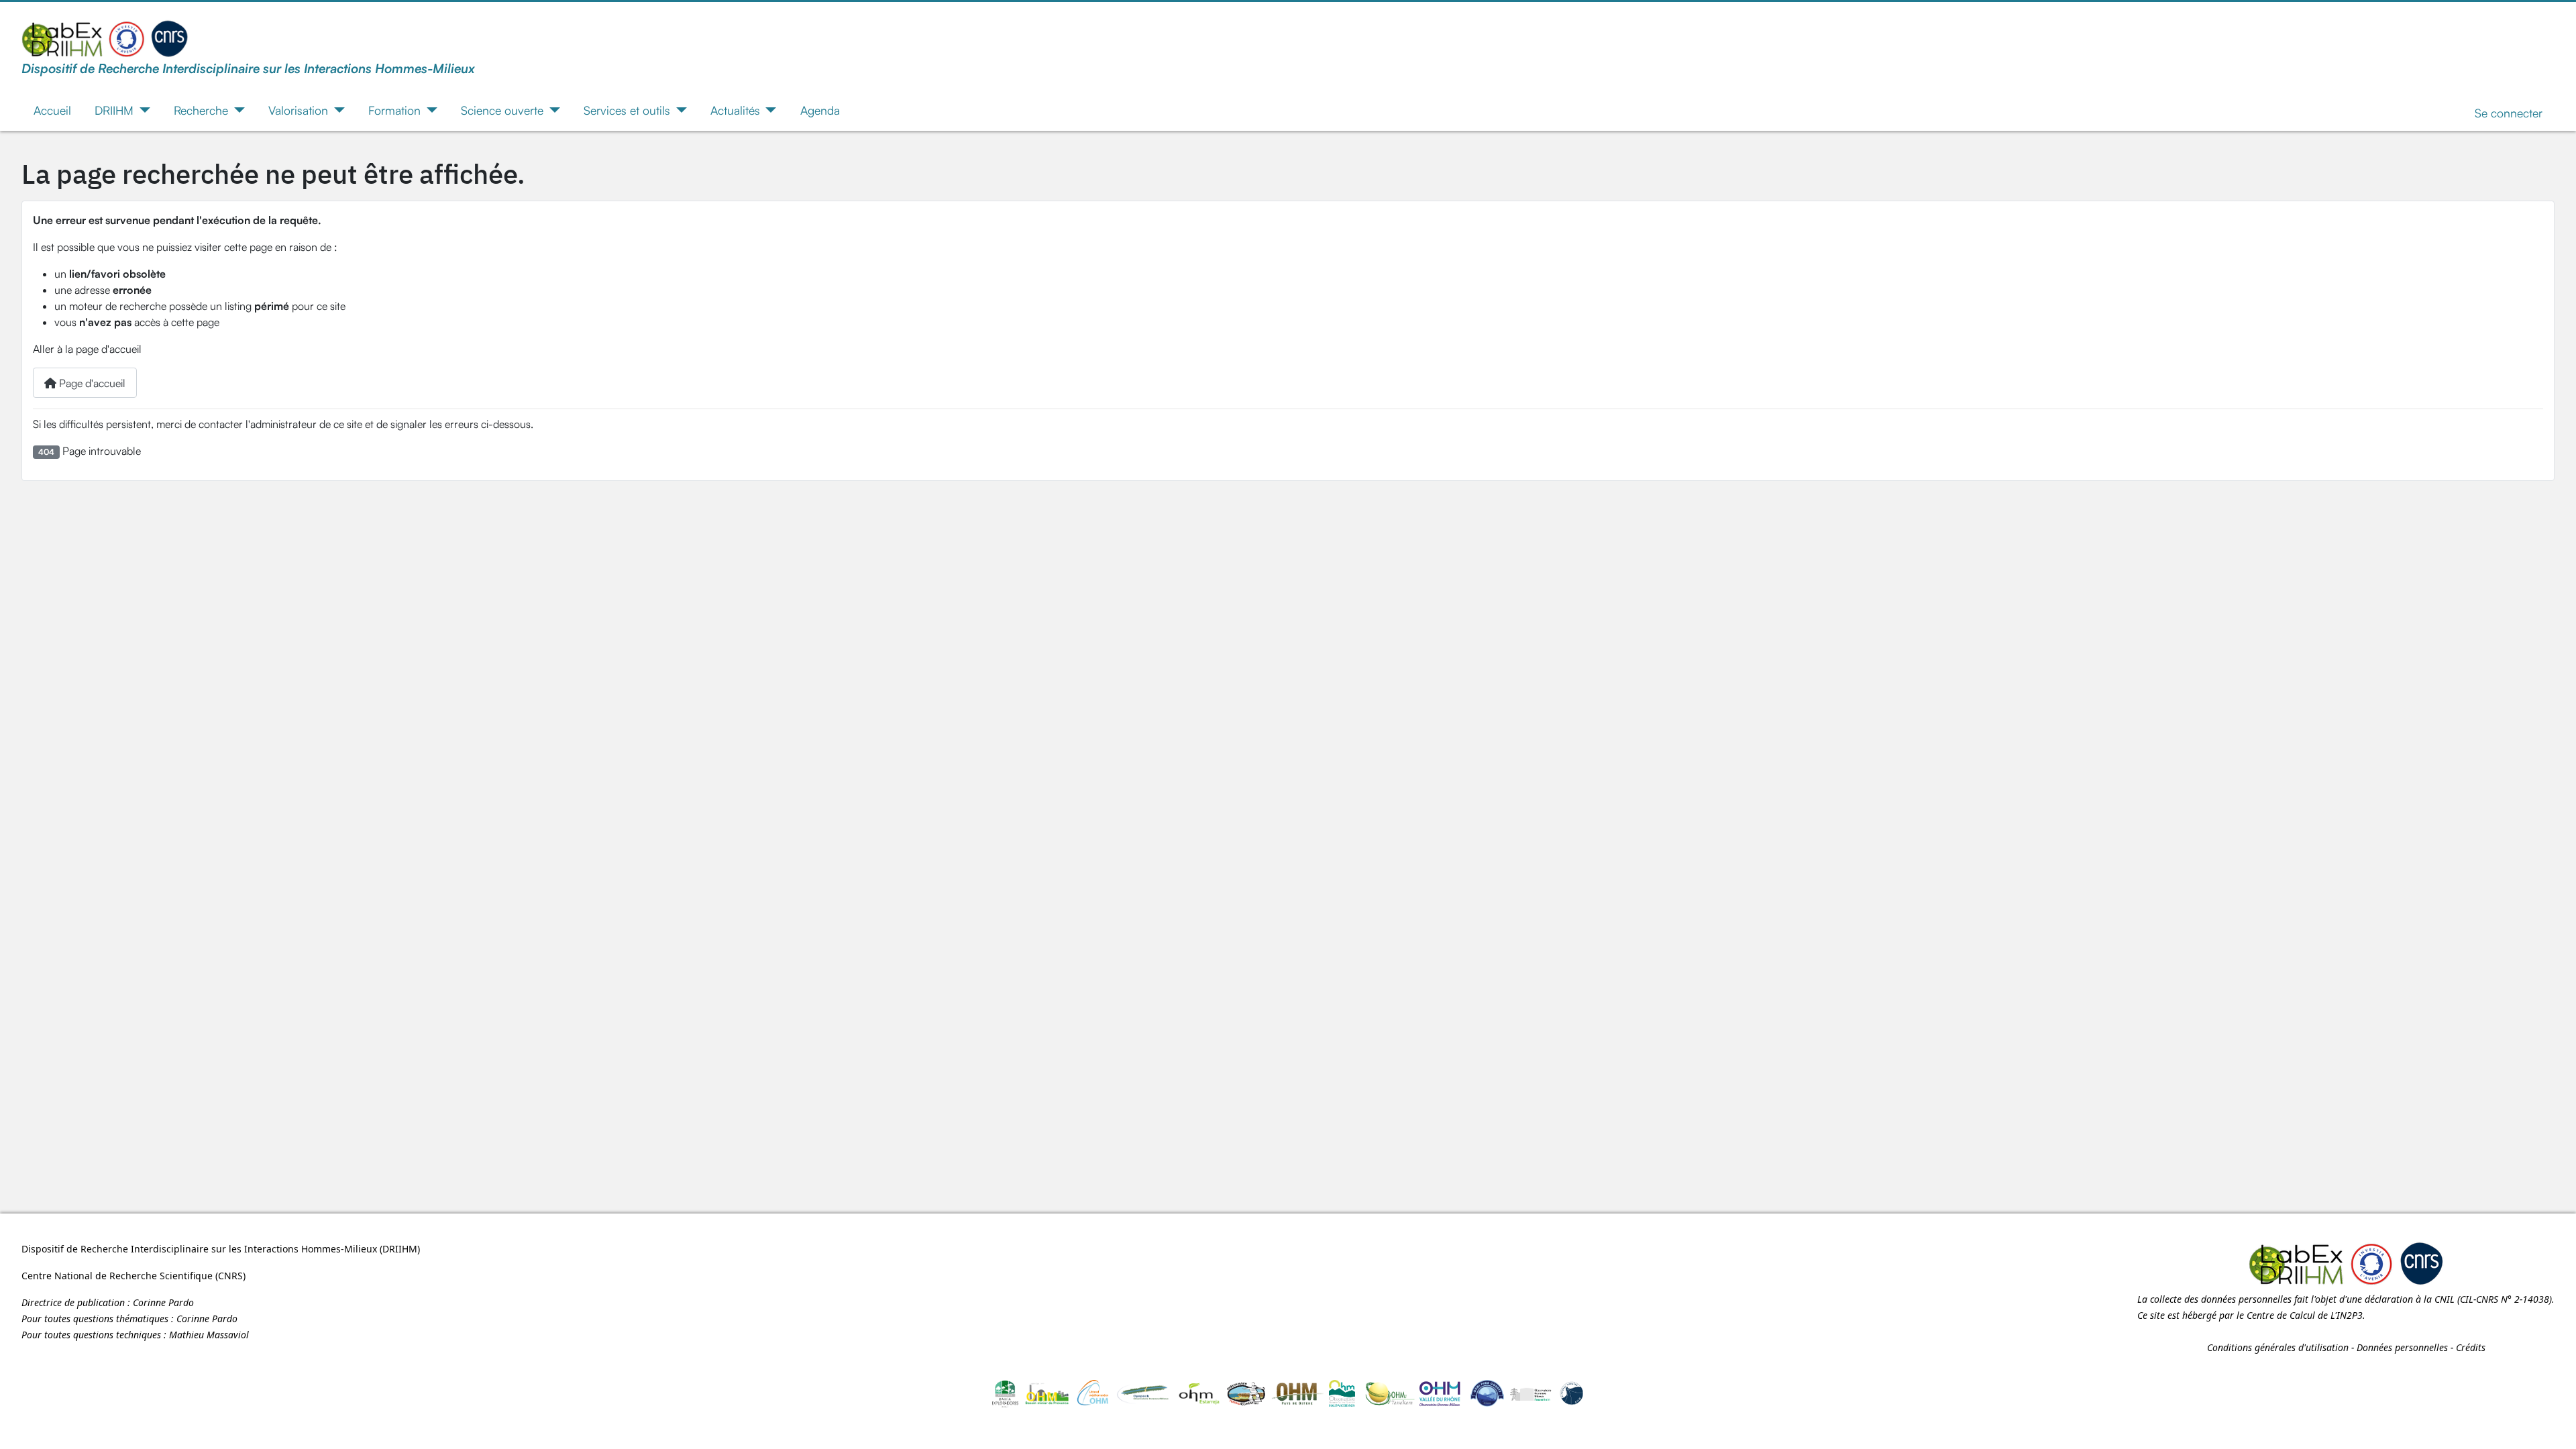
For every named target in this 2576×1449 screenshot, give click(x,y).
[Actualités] (768, 110)
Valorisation (298, 110)
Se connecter (2509, 113)
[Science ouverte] (552, 110)
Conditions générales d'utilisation (2278, 1347)
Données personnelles (2402, 1347)
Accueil (52, 110)
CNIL (2445, 1299)
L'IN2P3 (2347, 1315)
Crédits (2471, 1347)
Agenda (820, 110)
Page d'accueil (91, 383)
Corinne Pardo (163, 1302)
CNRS (230, 1276)
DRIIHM (114, 110)
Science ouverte (502, 110)
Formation (394, 110)
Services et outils (627, 110)
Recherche (201, 110)
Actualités (735, 110)
